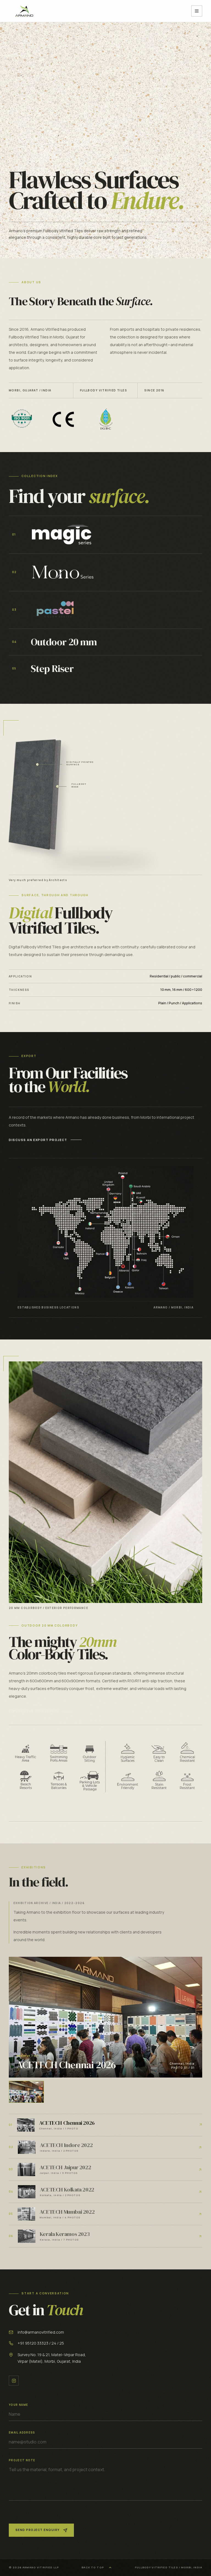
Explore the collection (176, 236)
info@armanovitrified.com (41, 2332)
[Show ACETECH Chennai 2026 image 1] (26, 2092)
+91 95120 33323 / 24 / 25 (41, 2343)
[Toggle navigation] (197, 11)
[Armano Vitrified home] (24, 11)
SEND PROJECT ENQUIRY (38, 2530)
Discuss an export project (38, 1140)
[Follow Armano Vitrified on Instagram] (14, 2381)
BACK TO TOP (93, 2567)
